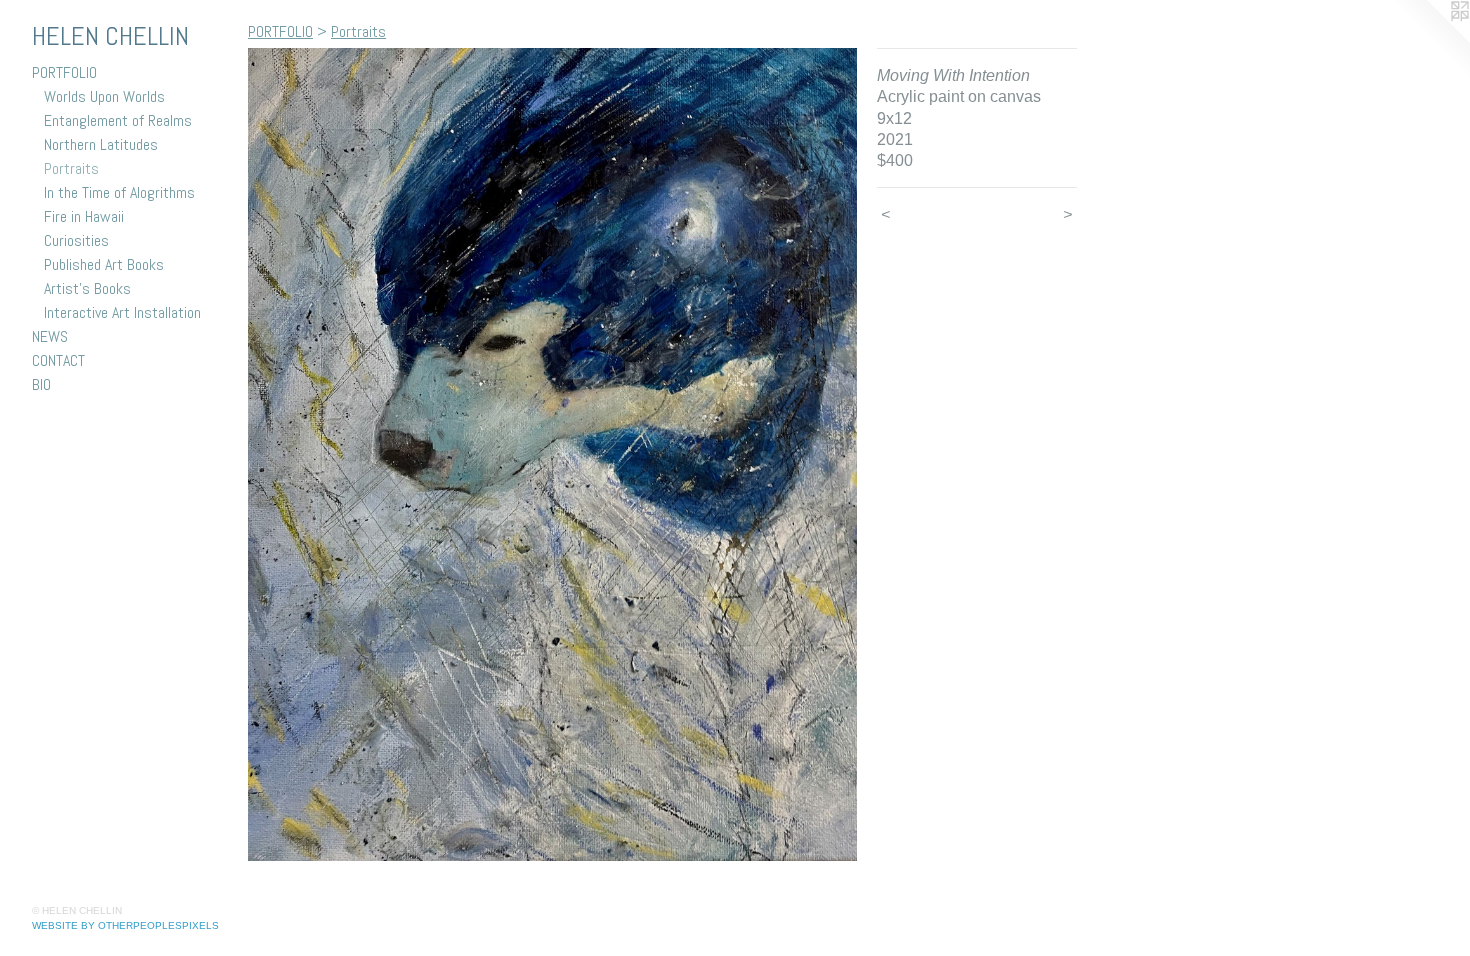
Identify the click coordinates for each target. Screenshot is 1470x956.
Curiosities (76, 240)
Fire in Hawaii (84, 216)
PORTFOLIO (64, 72)
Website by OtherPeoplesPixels (125, 925)
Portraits (71, 168)
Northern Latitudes (101, 144)
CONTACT (58, 360)
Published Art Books (104, 264)
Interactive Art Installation (122, 312)
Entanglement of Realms (118, 120)
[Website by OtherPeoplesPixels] (1430, 40)
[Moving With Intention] (552, 454)
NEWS (50, 336)
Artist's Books (87, 288)
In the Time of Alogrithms (119, 192)
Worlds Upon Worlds (104, 96)
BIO (41, 384)
